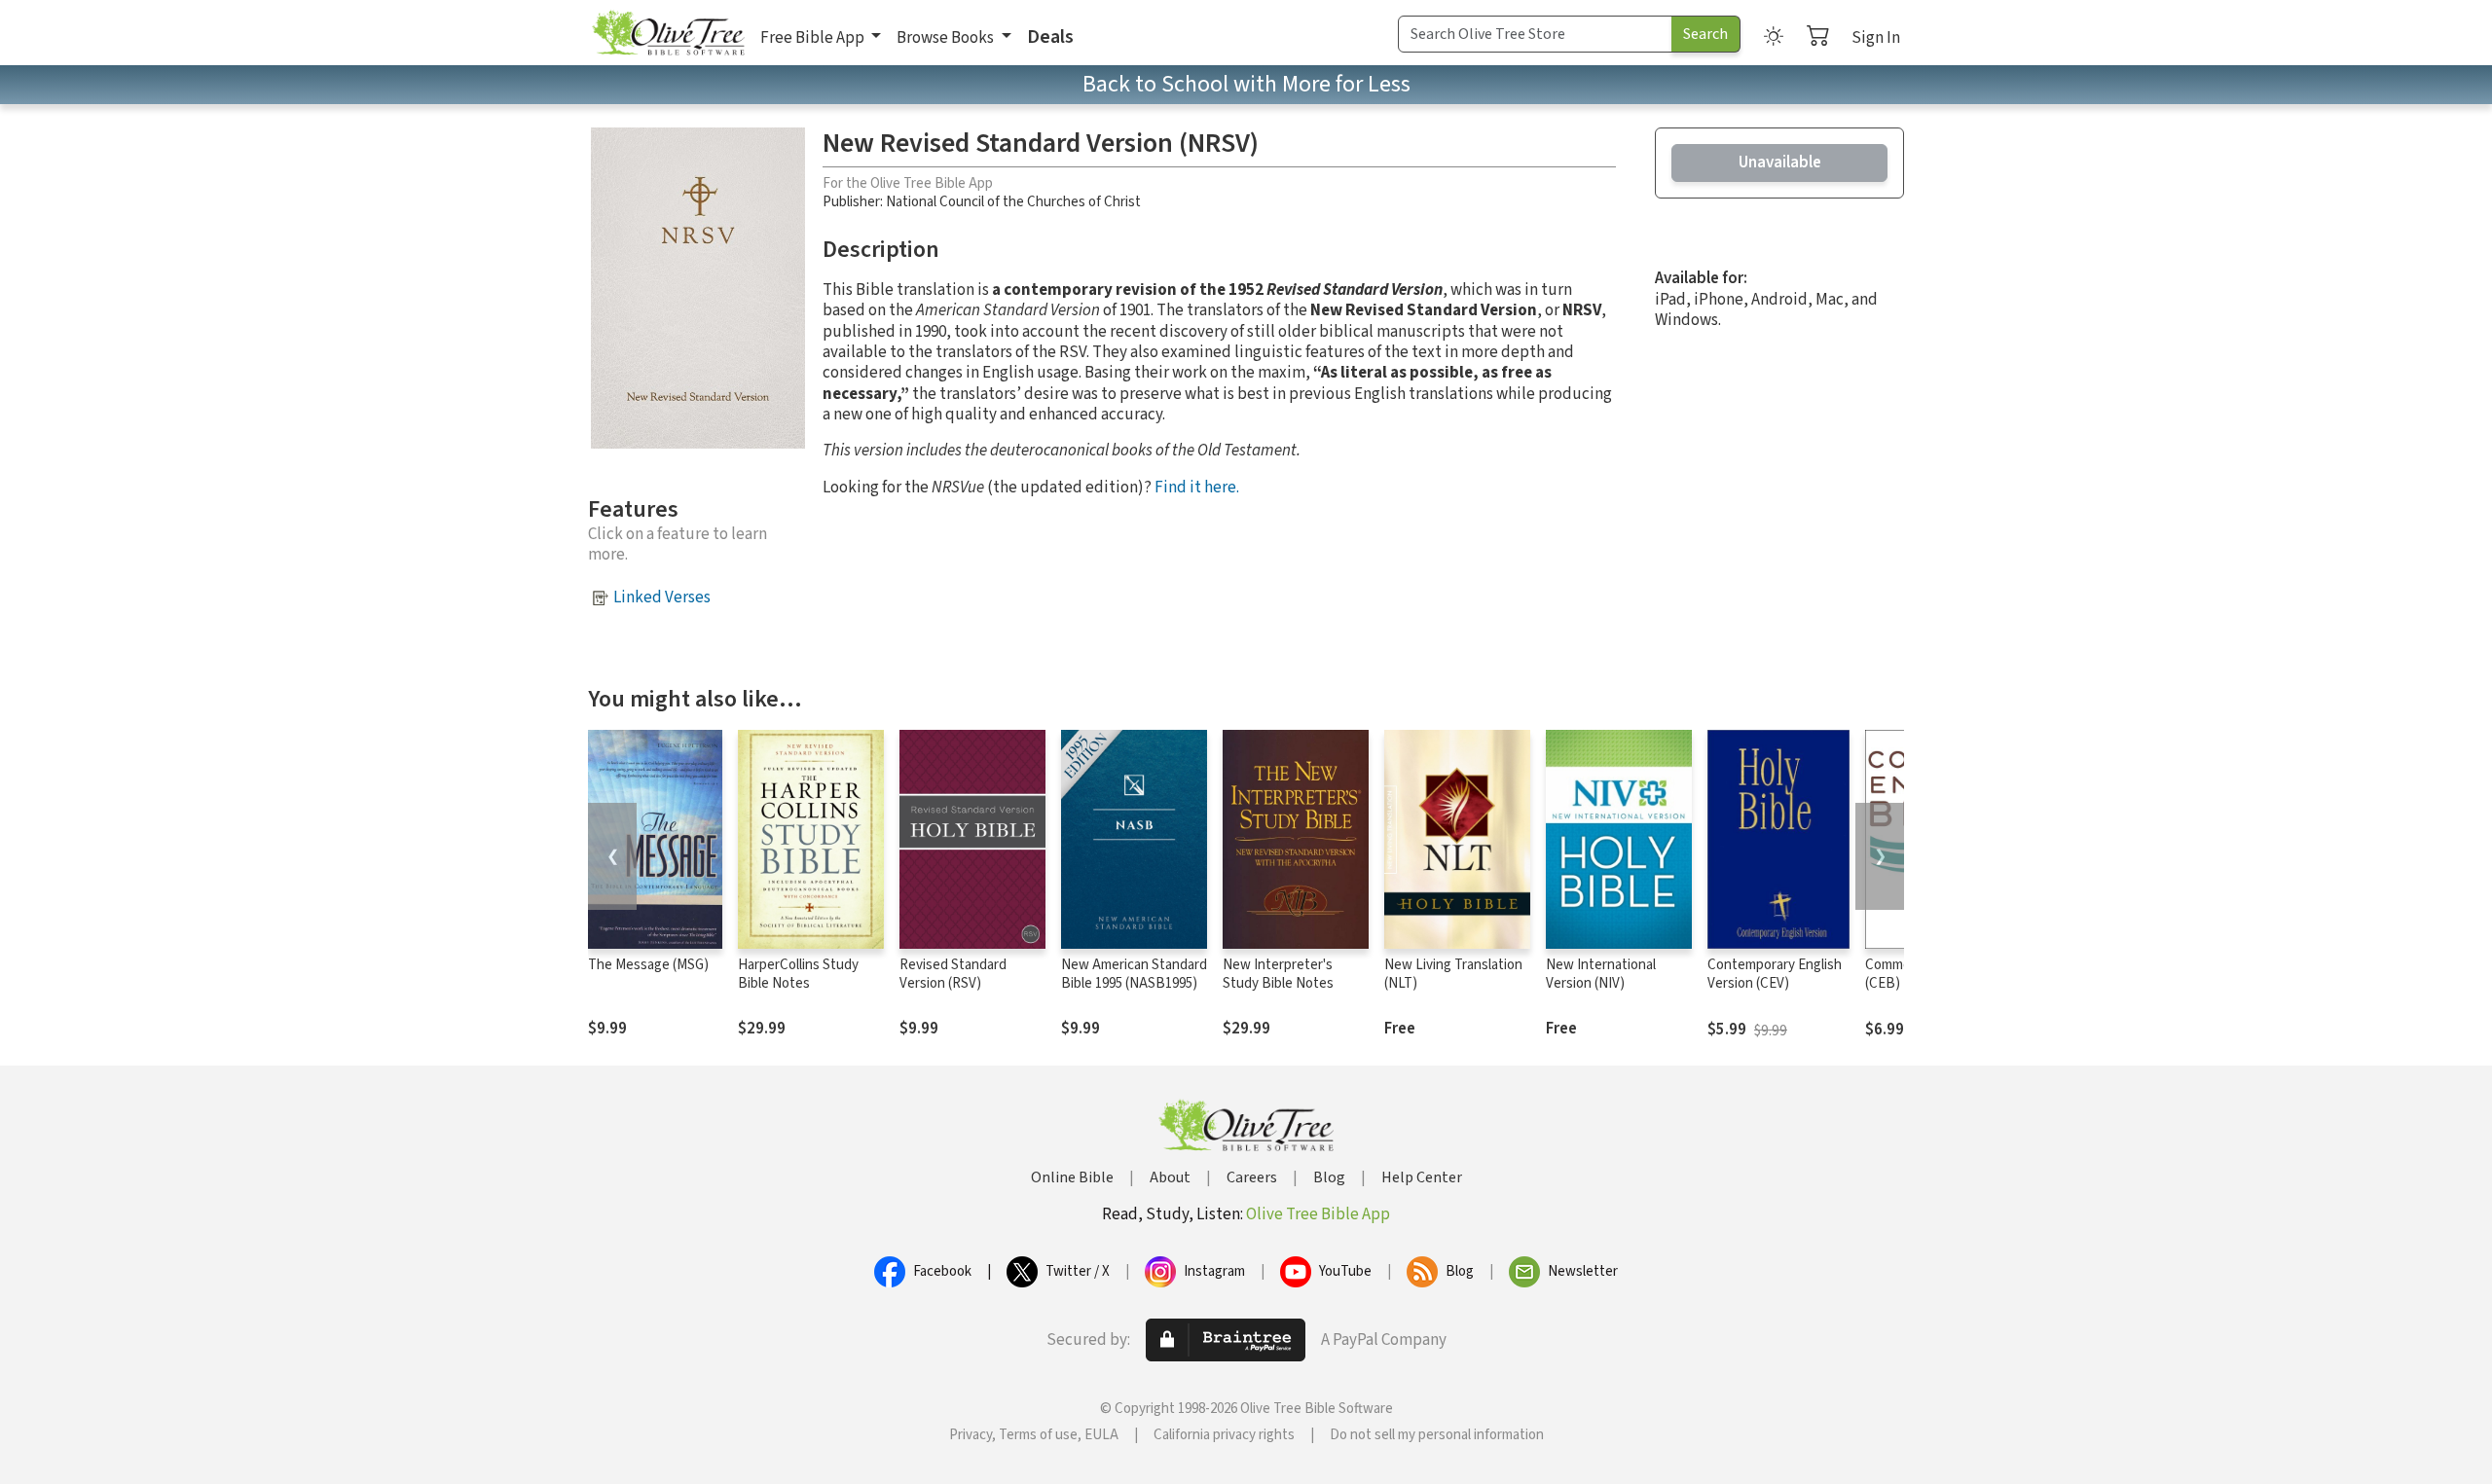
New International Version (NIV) (1601, 974)
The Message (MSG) (648, 965)
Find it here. (1197, 488)
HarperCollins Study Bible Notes (798, 974)
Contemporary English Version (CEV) (1775, 974)
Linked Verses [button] (662, 597)
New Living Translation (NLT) (1453, 974)
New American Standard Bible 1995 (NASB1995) (1134, 974)
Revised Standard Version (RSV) (953, 974)
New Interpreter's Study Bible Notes (1278, 974)
